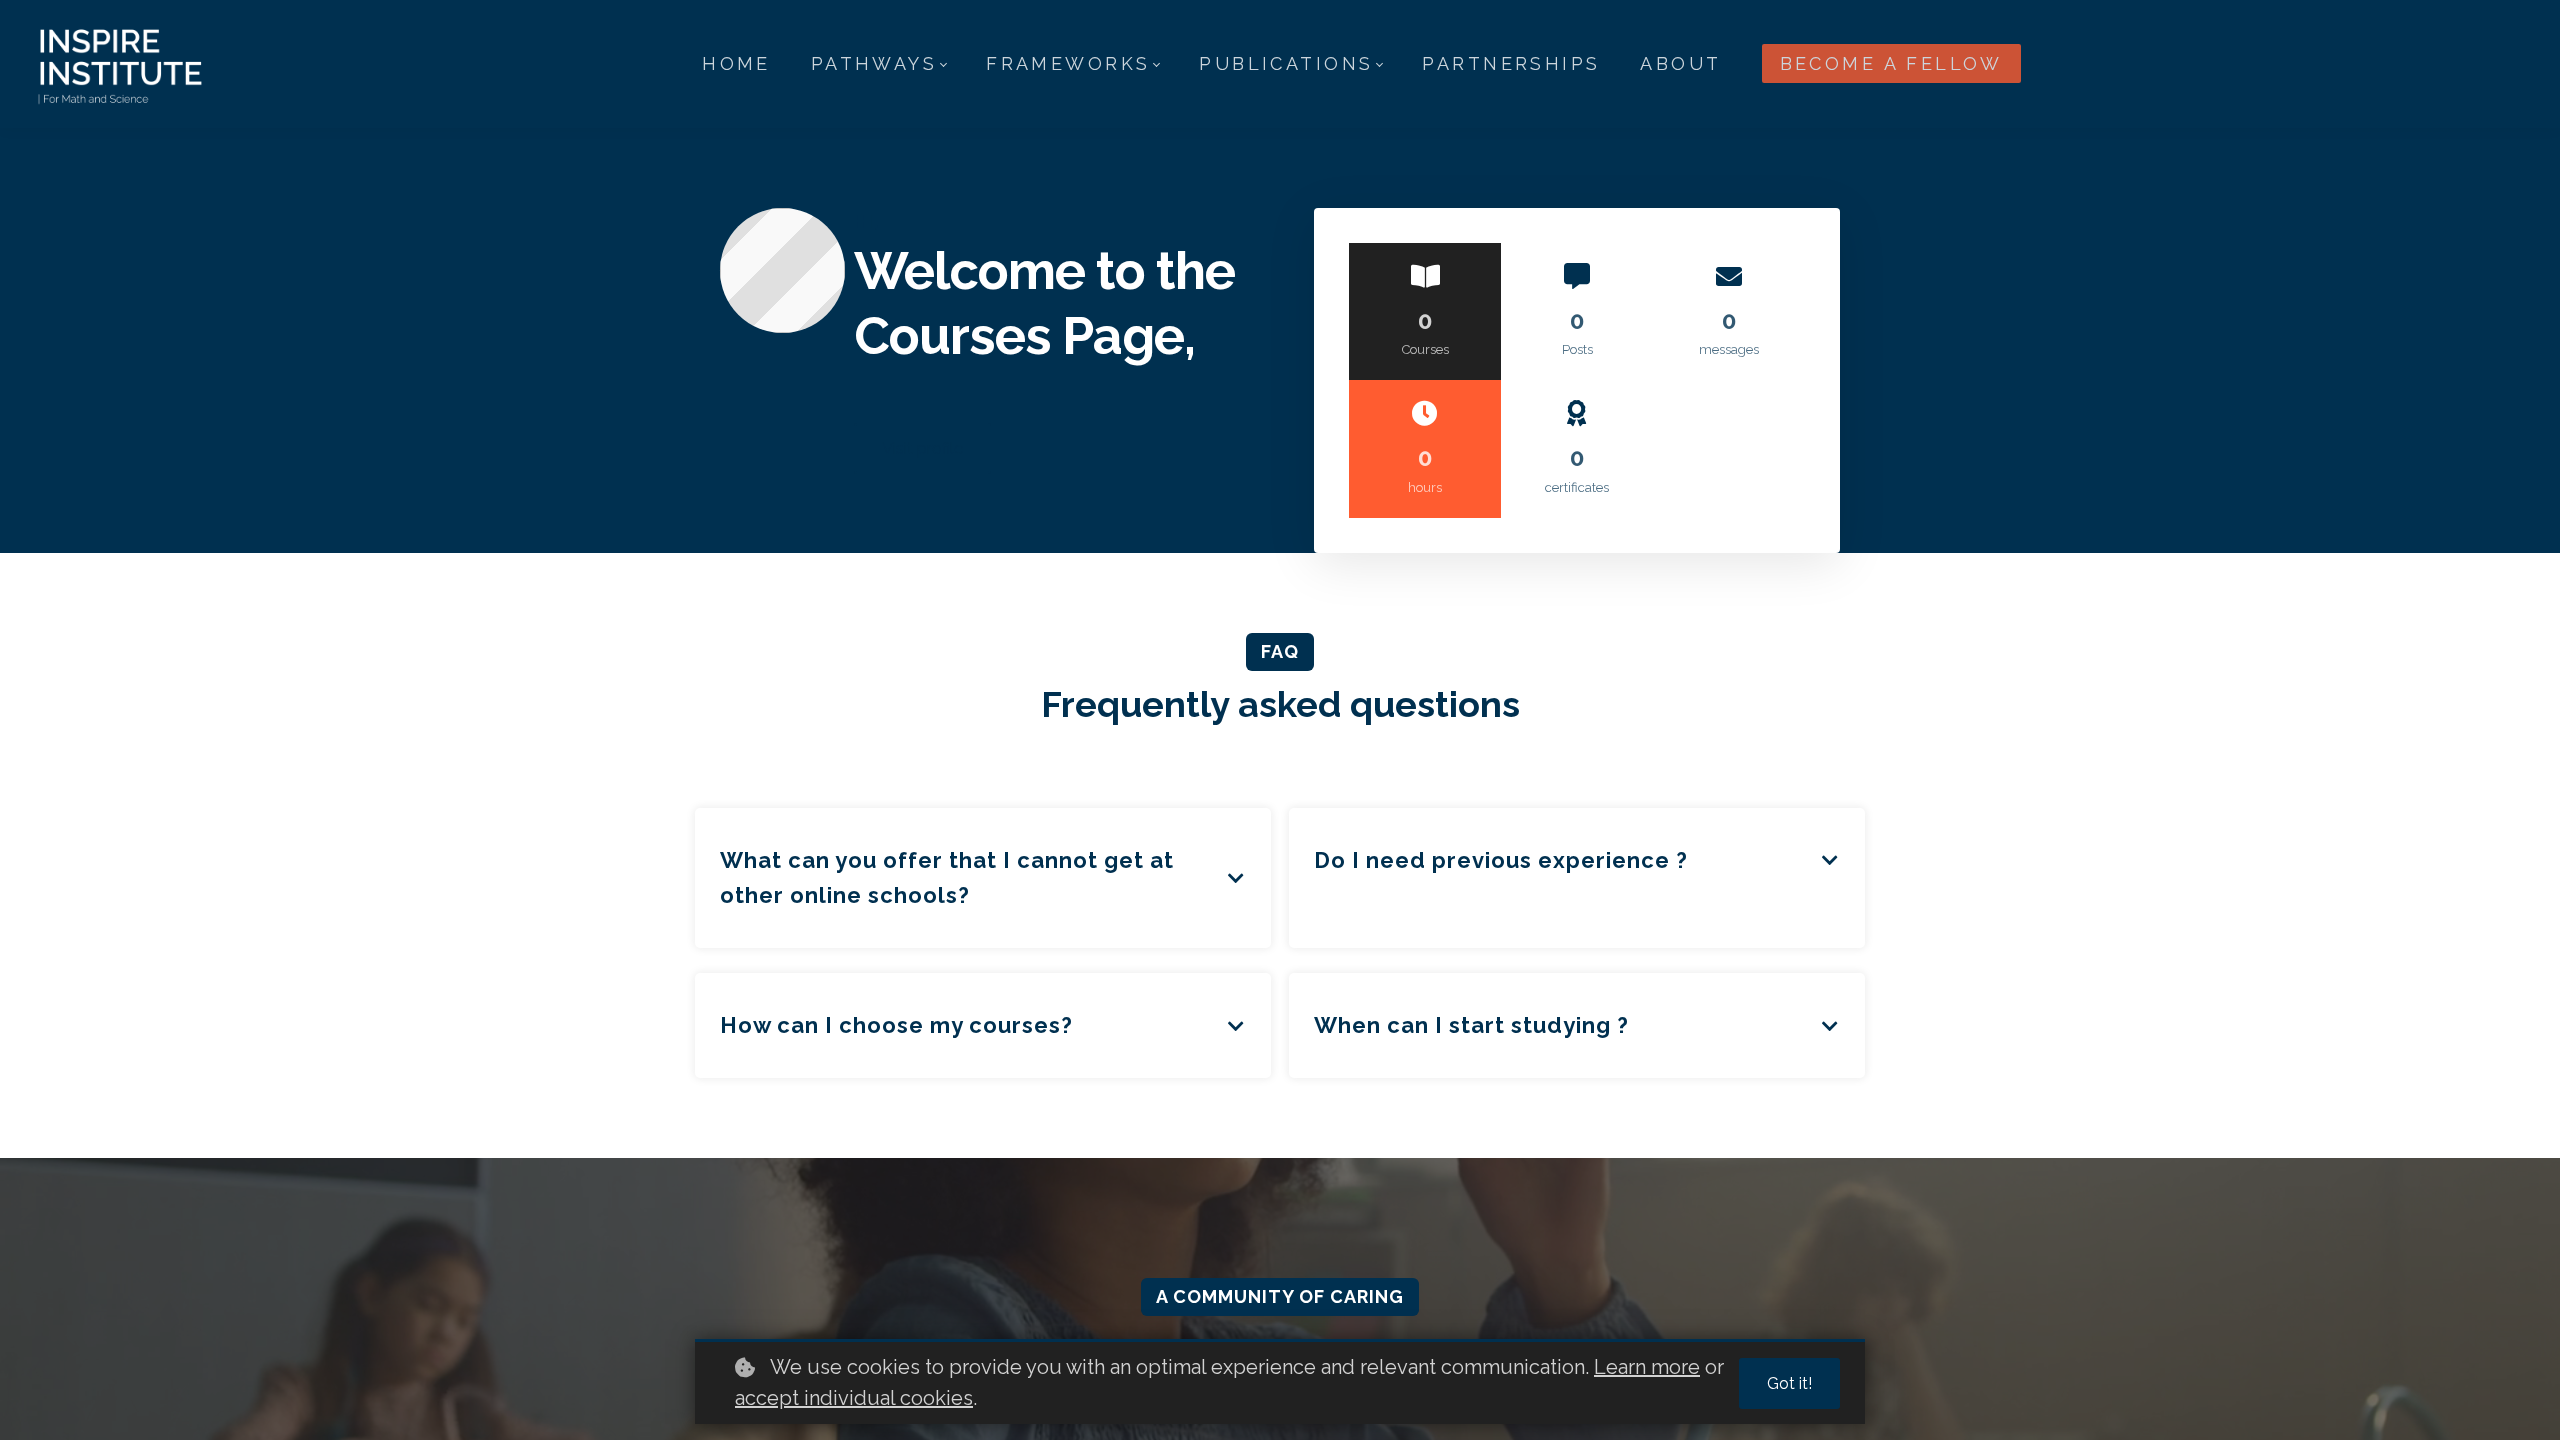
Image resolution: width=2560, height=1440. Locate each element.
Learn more (1647, 1367)
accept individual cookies (854, 1398)
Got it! (1789, 1383)
